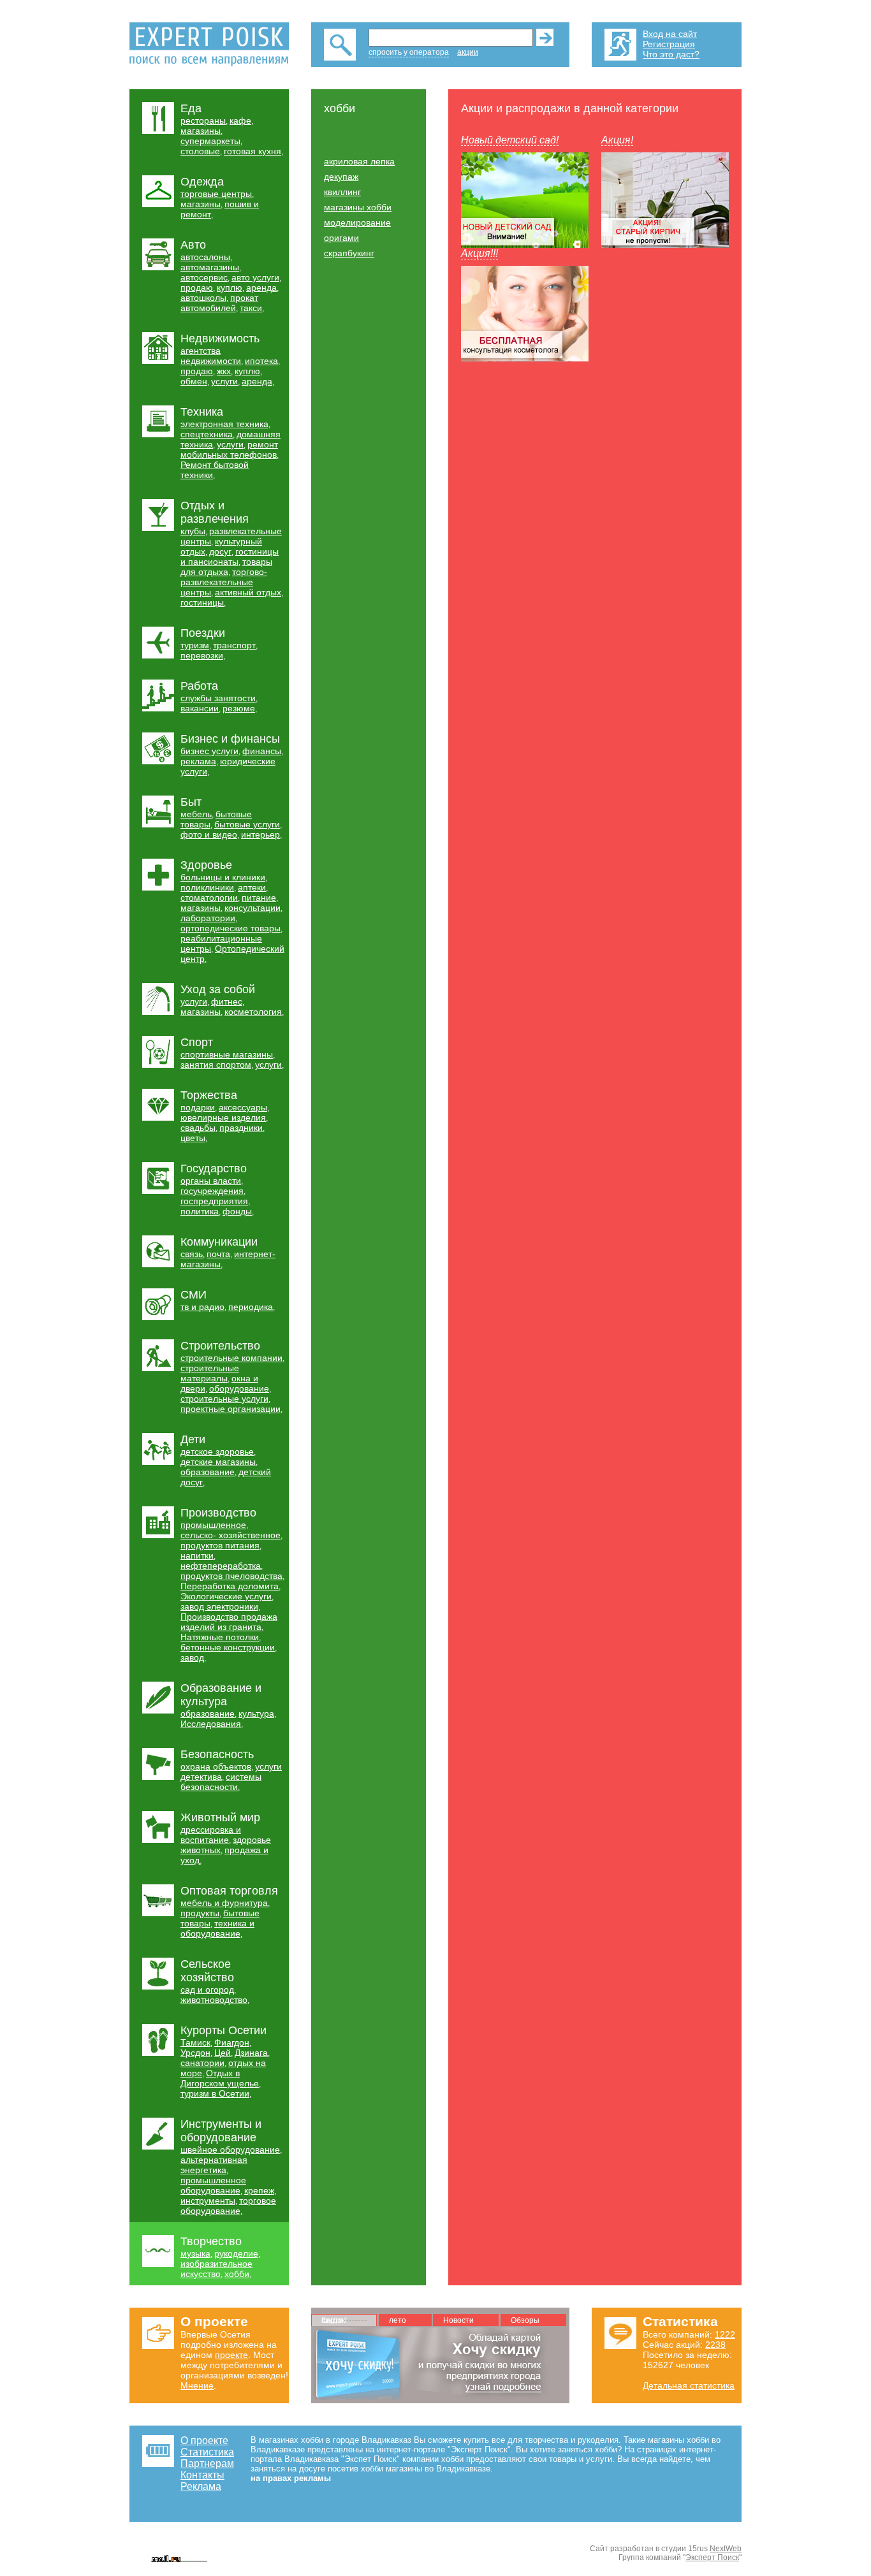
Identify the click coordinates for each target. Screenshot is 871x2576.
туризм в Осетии (215, 2093)
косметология (253, 1012)
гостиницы (202, 602)
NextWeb (726, 2549)
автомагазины (210, 267)
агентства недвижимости (211, 356)
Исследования (211, 1724)
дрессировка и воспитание (211, 1835)
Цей (223, 2053)
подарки (198, 1107)
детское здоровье (217, 1452)
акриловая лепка (359, 161)
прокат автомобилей (219, 303)
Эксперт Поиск (712, 2558)
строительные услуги (224, 1399)
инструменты (208, 2201)
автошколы (203, 298)
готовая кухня (253, 151)
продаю (197, 287)
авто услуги (255, 277)
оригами (341, 238)
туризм (195, 645)
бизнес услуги (209, 751)
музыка (195, 2253)
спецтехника (207, 434)
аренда (261, 287)
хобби (237, 2274)
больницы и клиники (223, 877)
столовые (200, 151)
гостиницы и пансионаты (230, 557)
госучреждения (212, 1191)
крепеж (259, 2190)
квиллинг (342, 192)
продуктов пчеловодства (231, 1576)
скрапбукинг (349, 253)
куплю (230, 287)
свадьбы (198, 1128)
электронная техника (224, 424)
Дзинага (251, 2053)
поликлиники (207, 887)
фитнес (227, 1001)
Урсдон (195, 2053)
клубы (193, 531)
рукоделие (236, 2253)
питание (259, 898)
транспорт (234, 645)
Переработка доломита (230, 1586)
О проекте (204, 2441)
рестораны (203, 120)
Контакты (202, 2475)
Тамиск (195, 2042)
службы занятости (218, 698)
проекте (231, 2355)
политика (200, 1211)
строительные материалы (210, 1373)
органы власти (211, 1181)
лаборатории (208, 918)
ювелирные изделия (223, 1117)
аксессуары (243, 1107)
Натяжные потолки (220, 1637)
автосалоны (205, 257)
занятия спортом (216, 1065)
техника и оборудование (217, 1928)
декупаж (341, 177)
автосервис (204, 277)
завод (192, 1657)
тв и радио (202, 1307)
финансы (262, 751)
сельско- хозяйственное (231, 1535)
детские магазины (218, 1462)
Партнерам (207, 2463)
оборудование (239, 1388)
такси (251, 308)
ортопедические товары (231, 928)
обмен (194, 381)
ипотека (261, 361)
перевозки (202, 655)
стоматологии (209, 898)
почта (218, 1254)
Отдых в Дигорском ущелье (220, 2078)
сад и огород (207, 1990)
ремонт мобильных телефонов (229, 449)
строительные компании (231, 1358)
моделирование (357, 222)
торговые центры (216, 194)
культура (256, 1714)
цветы (193, 1138)
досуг (220, 551)
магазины (201, 131)
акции (468, 52)
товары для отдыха (226, 567)
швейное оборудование (230, 2150)
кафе (240, 120)
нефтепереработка (221, 1566)
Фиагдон (232, 2042)
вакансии (200, 708)
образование (208, 1472)
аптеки (252, 887)
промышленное (213, 1525)
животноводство (214, 2000)
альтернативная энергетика (214, 2165)
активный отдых (248, 592)
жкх (224, 371)
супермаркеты (210, 141)
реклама (198, 761)
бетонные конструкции (228, 1647)
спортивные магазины (227, 1054)
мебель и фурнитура (224, 1903)
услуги (224, 381)
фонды (237, 1211)
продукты (200, 1913)
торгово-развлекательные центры (224, 582)
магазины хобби (358, 207)
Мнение (197, 2385)
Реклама (201, 2486)
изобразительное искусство (216, 2269)
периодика (251, 1307)
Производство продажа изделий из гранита (229, 1622)
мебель (196, 814)
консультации (253, 908)
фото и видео (209, 834)
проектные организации (231, 1409)
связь (192, 1254)
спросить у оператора (409, 52)
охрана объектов (216, 1766)
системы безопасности (221, 1782)
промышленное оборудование (213, 2185)
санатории (202, 2063)
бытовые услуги (247, 824)
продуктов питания (220, 1545)
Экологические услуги (226, 1596)
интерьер (260, 834)
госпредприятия (214, 1201)
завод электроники (219, 1606)
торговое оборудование (228, 2206)
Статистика (207, 2452)
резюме (239, 708)
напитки (197, 1555)
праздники (241, 1128)
